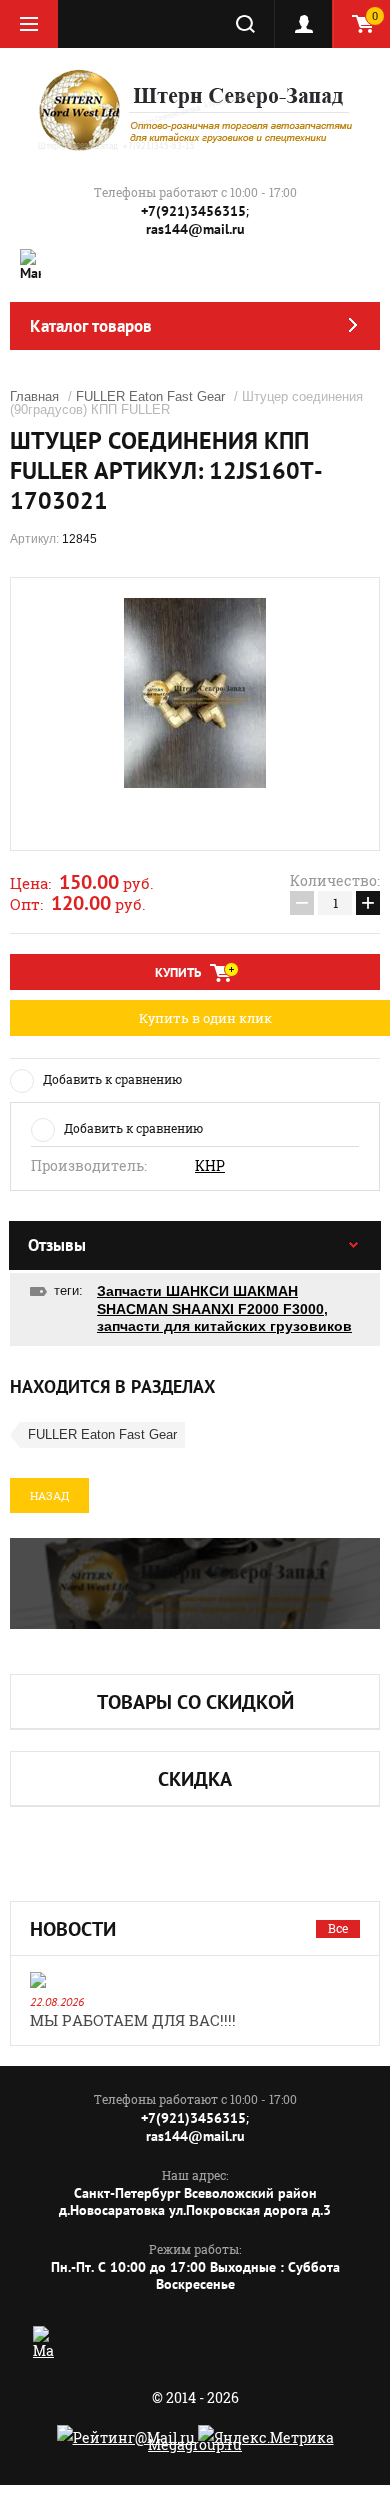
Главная (34, 396)
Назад (49, 1495)
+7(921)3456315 (193, 211)
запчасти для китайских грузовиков (224, 1326)
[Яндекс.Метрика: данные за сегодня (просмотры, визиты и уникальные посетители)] (266, 2437)
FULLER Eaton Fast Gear (150, 396)
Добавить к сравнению (112, 1079)
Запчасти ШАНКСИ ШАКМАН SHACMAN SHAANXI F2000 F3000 (210, 1300)
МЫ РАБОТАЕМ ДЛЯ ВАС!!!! (133, 2020)
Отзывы (57, 1245)
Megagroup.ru (195, 2444)
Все (338, 1928)
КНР (210, 1166)
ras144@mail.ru (195, 229)
